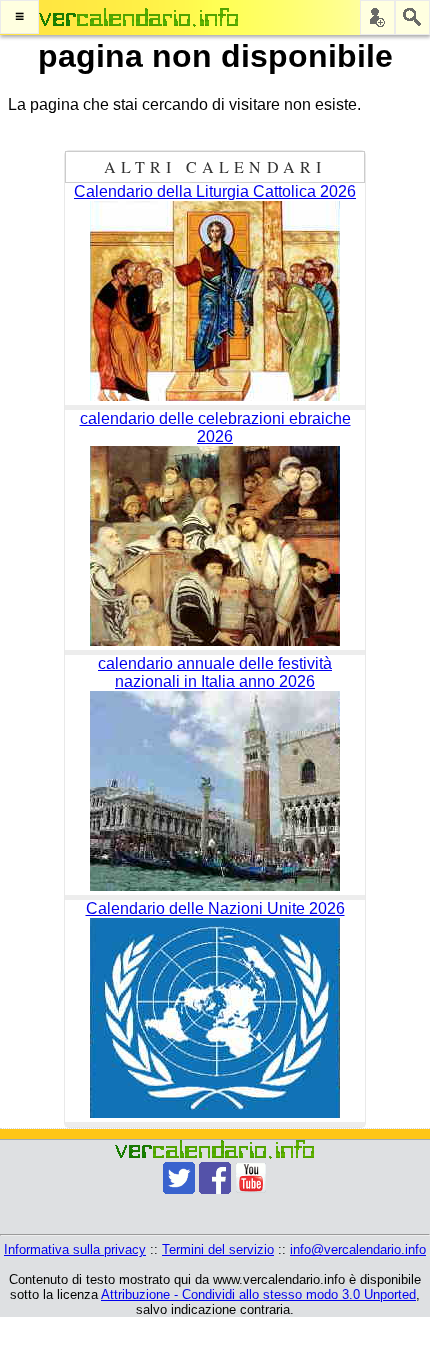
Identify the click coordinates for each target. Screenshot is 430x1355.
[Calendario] (139, 17)
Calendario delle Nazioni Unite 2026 (215, 908)
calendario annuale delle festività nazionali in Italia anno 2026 (215, 672)
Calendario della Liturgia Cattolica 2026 (215, 191)
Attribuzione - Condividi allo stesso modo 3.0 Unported (258, 1294)
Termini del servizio (218, 1249)
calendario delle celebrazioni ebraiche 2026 (215, 427)
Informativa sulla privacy (75, 1249)
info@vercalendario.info (358, 1249)
